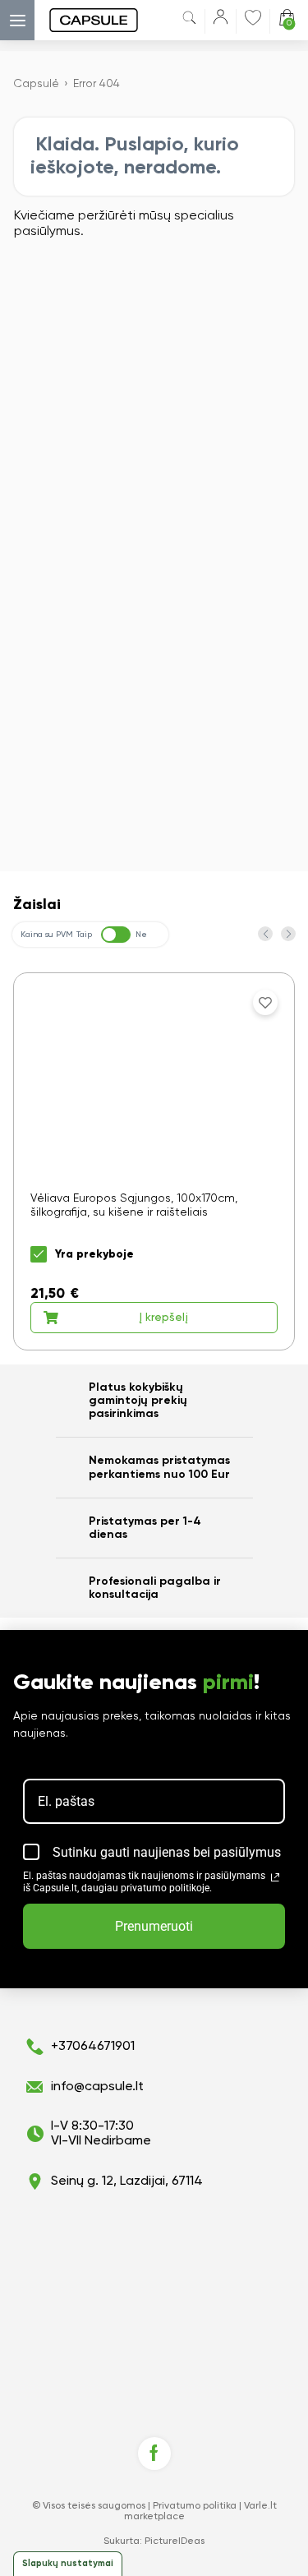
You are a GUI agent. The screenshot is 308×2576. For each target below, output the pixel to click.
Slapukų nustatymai (68, 2563)
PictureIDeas (175, 2541)
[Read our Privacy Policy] (275, 1877)
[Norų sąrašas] (253, 17)
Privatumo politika (195, 2506)
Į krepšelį (163, 1318)
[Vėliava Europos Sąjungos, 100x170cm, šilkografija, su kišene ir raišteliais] (154, 1161)
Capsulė (36, 84)
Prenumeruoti (154, 1926)
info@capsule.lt (97, 2087)
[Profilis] (221, 20)
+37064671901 (93, 2047)
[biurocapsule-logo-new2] (77, 20)
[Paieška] (189, 21)
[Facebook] (154, 2454)
